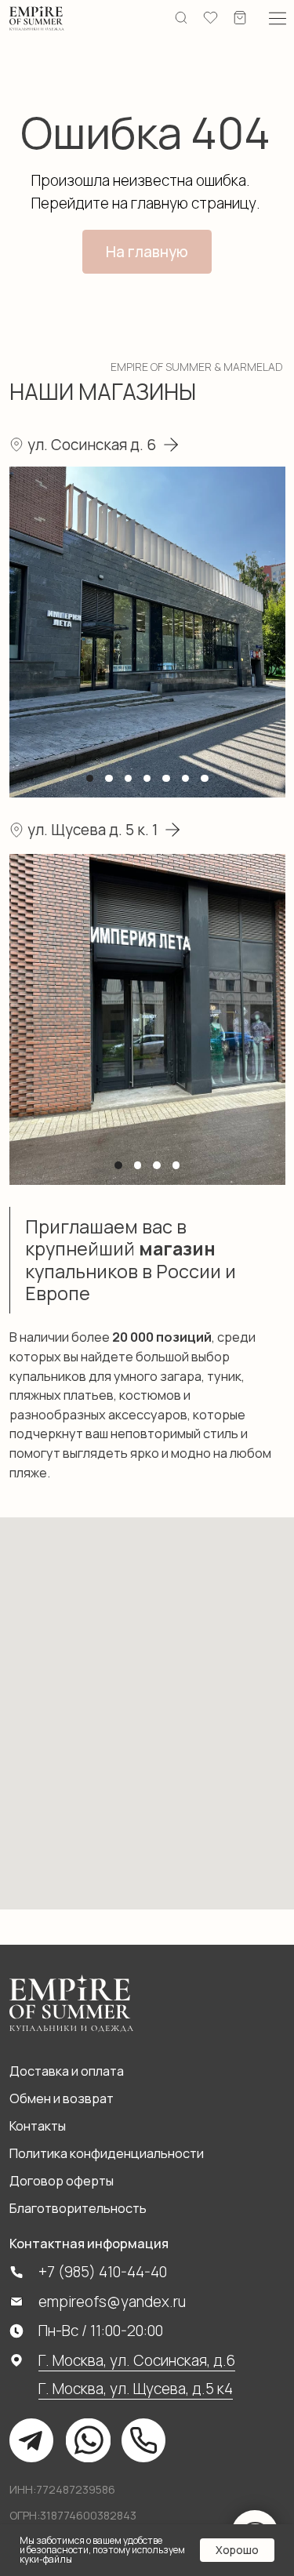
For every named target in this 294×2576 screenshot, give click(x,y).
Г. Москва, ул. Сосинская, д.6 (137, 2360)
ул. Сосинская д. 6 (92, 445)
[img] (37, 18)
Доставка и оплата (67, 2071)
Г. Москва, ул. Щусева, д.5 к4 (136, 2389)
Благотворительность (78, 2208)
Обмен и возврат (62, 2098)
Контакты (38, 2126)
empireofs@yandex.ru (112, 2302)
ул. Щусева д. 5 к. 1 (93, 830)
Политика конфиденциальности (107, 2153)
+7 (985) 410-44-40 (103, 2272)
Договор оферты (62, 2181)
